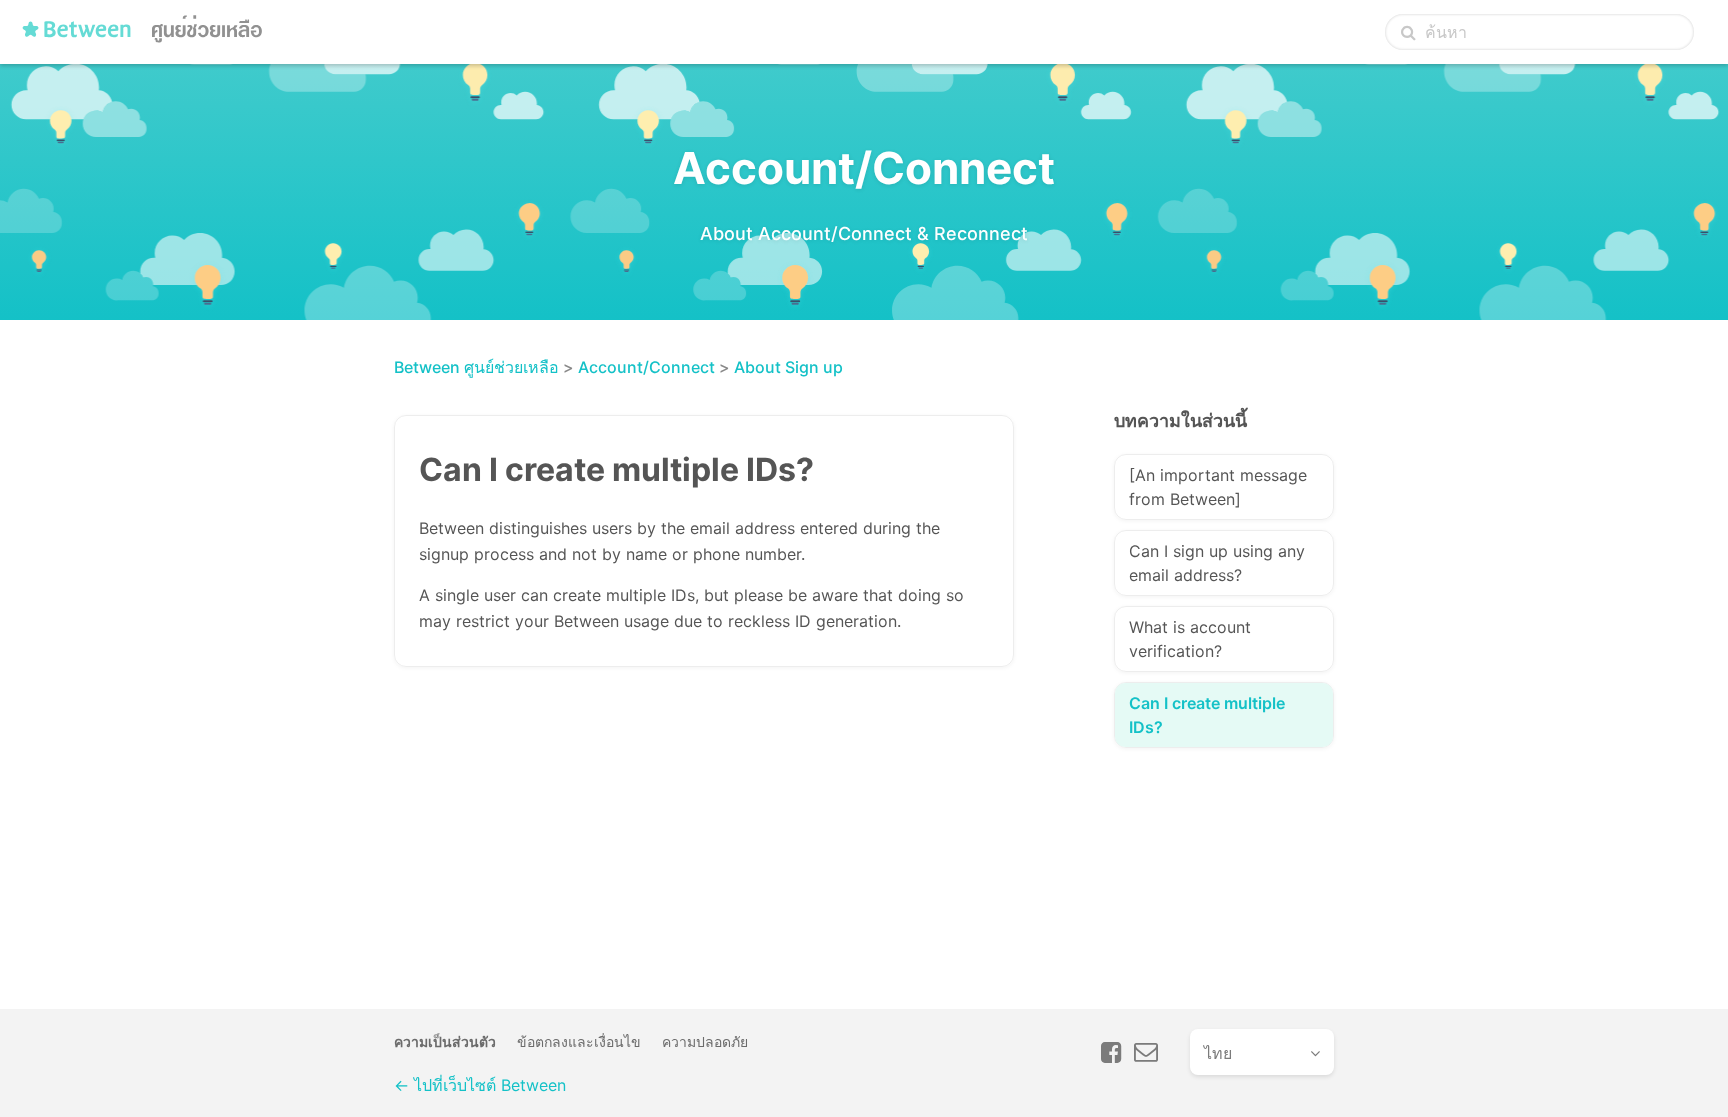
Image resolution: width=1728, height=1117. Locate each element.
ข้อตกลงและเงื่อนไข (579, 1041)
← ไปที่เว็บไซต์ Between (480, 1085)
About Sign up (788, 367)
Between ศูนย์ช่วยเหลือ (476, 367)
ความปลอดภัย (705, 1041)
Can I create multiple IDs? (1207, 715)
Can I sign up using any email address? (1217, 563)
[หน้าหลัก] (147, 37)
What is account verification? (1190, 639)
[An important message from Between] (1218, 487)
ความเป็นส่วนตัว (445, 1041)
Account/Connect (646, 367)
